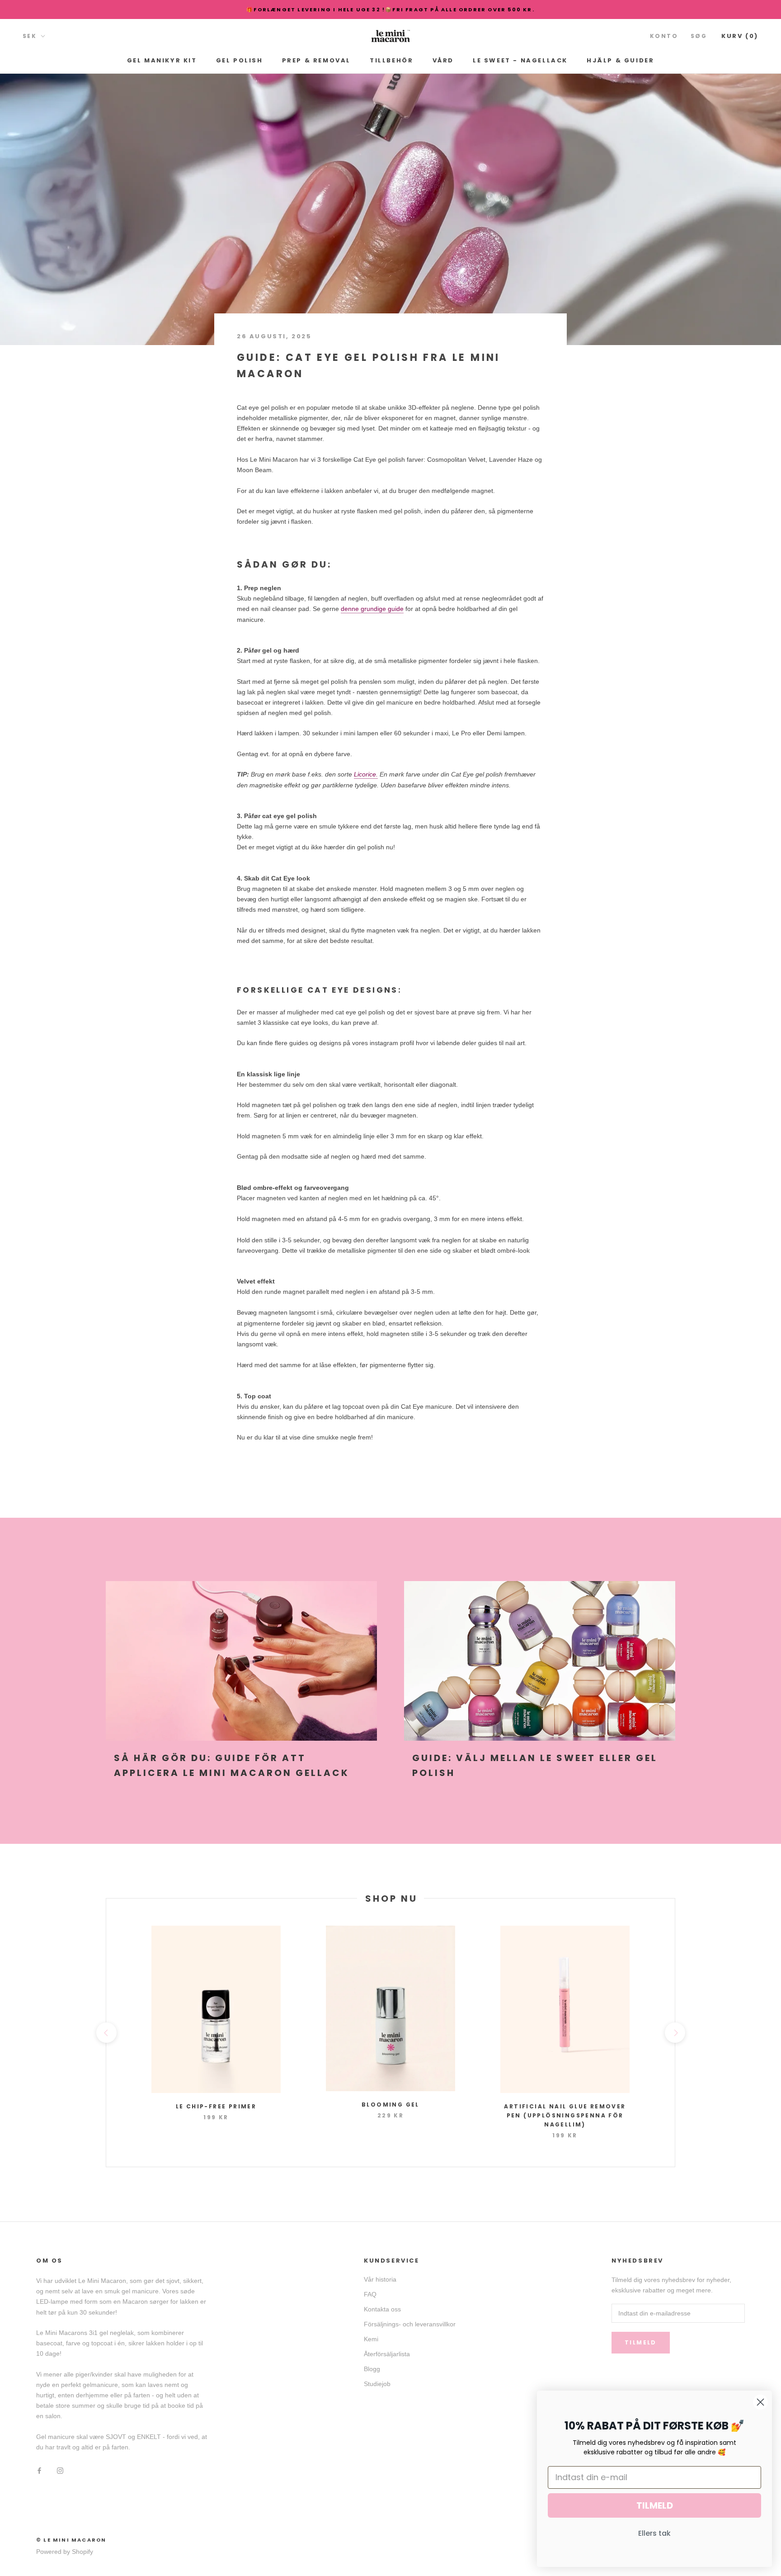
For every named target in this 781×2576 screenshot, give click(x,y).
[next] (675, 2033)
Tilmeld (641, 2342)
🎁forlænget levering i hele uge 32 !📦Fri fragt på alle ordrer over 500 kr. (390, 9)
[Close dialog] (760, 2402)
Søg (699, 36)
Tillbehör (391, 60)
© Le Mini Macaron (71, 2540)
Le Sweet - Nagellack (520, 60)
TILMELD (655, 2505)
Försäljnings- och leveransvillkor (410, 2324)
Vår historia (380, 2279)
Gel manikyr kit (162, 60)
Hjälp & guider (620, 60)
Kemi (371, 2339)
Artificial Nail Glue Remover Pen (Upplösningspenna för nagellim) (565, 2115)
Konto (664, 36)
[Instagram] (60, 2470)
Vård (443, 60)
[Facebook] (39, 2470)
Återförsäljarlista (387, 2354)
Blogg (372, 2369)
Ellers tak (654, 2533)
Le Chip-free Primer (216, 2106)
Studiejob (377, 2384)
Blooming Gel (390, 2105)
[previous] (106, 2033)
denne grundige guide (372, 609)
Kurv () (740, 36)
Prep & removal (316, 60)
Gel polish (240, 60)
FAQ (370, 2294)
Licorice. (366, 774)
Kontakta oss (382, 2309)
